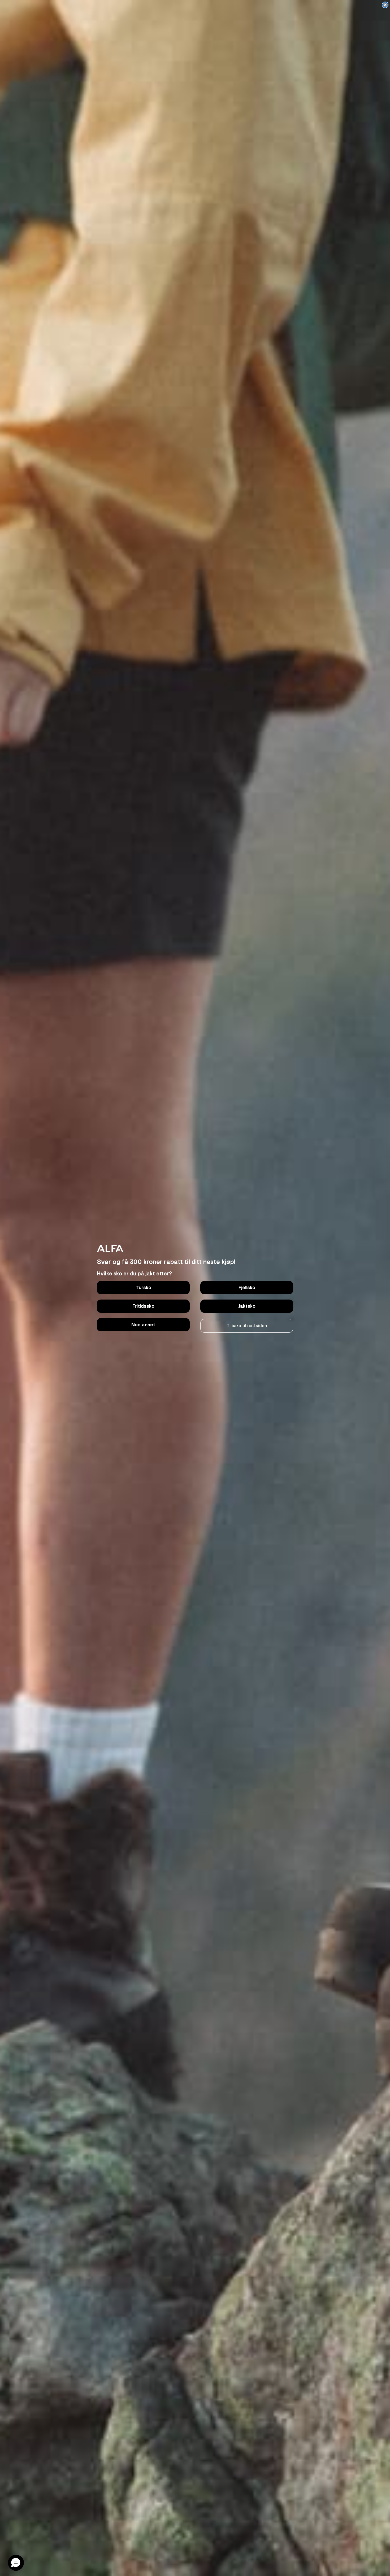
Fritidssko (143, 1306)
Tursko (143, 1288)
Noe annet (143, 1325)
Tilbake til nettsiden (247, 1326)
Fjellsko (247, 1288)
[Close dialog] (385, 5)
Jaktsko (247, 1306)
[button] (16, 2563)
